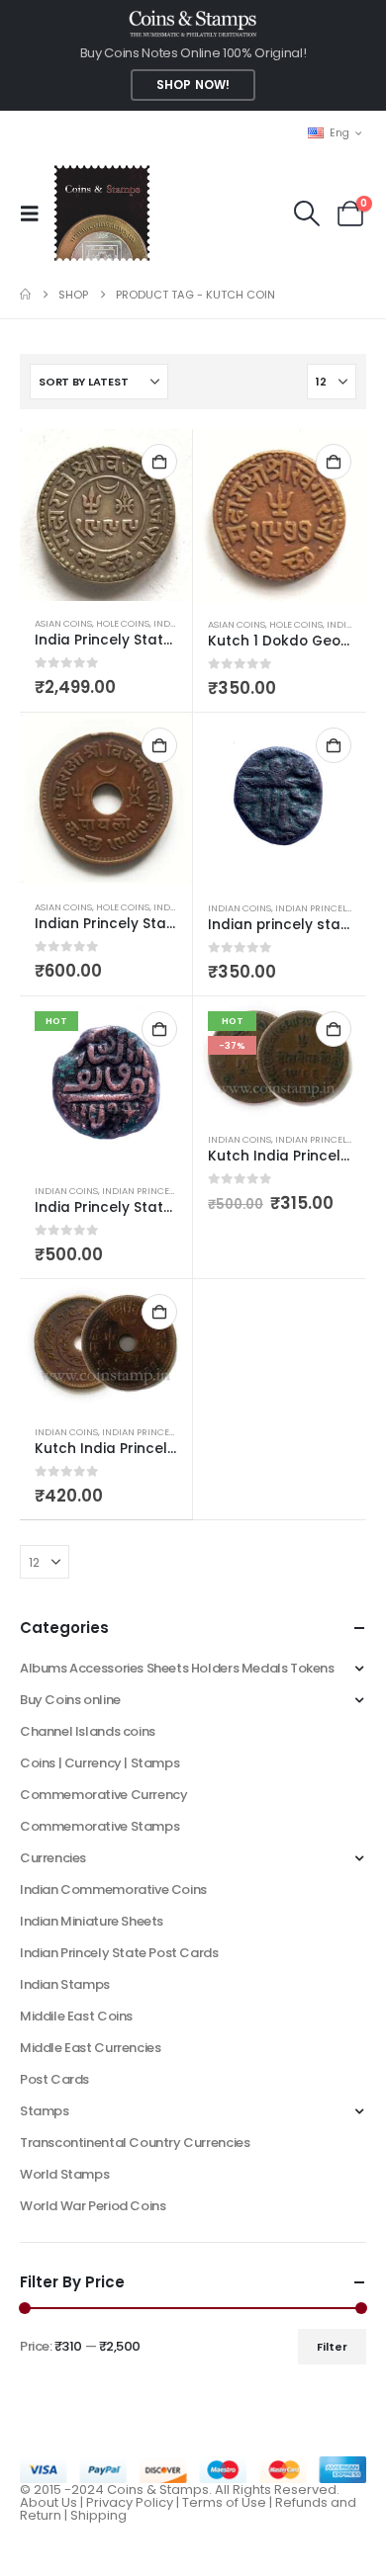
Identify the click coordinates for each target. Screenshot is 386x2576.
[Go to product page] (106, 515)
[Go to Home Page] (25, 295)
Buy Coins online (70, 1700)
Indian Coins (240, 908)
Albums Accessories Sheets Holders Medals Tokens (177, 1668)
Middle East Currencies (90, 2048)
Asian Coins (63, 623)
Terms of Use (224, 2502)
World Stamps (64, 2174)
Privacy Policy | (134, 2502)
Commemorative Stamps (99, 1826)
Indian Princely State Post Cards (119, 1953)
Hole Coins (123, 623)
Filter (332, 2347)
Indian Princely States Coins (172, 1191)
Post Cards (54, 2079)
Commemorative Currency (103, 1795)
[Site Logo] (101, 213)
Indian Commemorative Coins (113, 1889)
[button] (36, 214)
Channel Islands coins (88, 1731)
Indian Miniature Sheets (92, 1921)
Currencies (53, 1858)
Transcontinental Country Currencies (135, 2143)
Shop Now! (193, 85)
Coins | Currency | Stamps (99, 1763)
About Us (48, 2502)
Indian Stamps (65, 1984)
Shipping (98, 2515)
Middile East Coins (76, 2016)
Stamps (45, 2111)
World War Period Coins (93, 2206)
